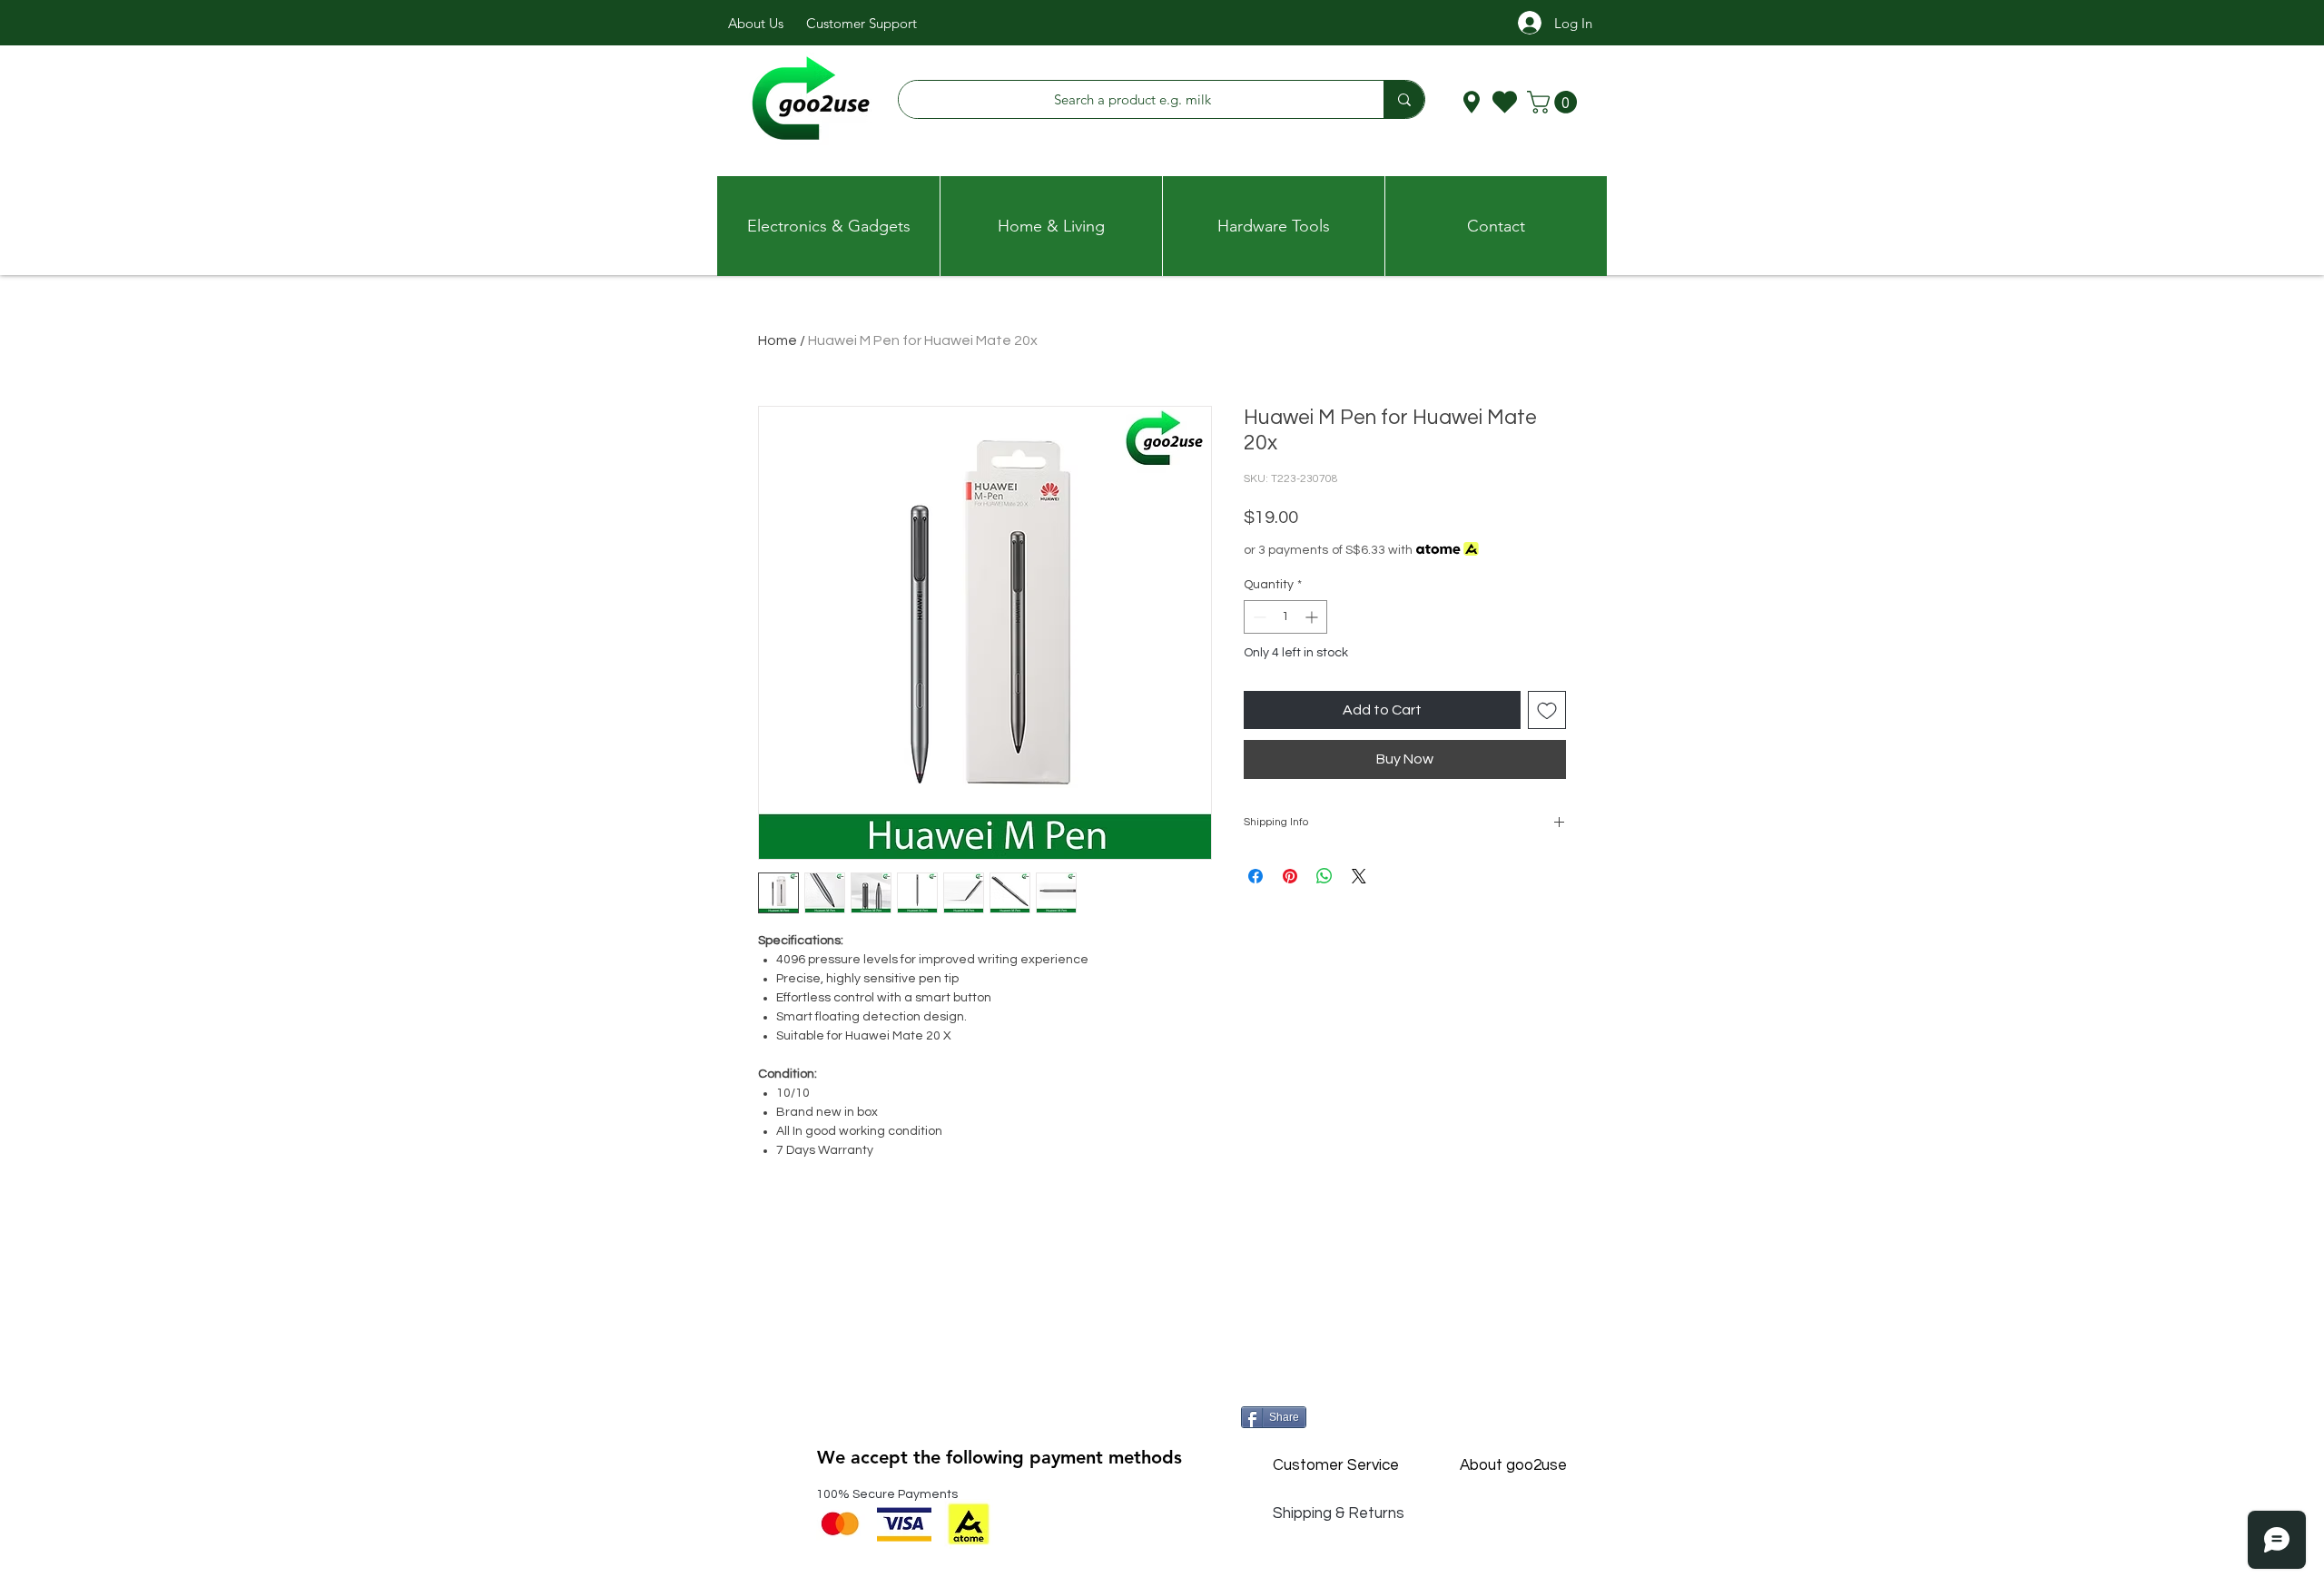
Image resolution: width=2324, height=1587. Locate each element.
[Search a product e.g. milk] (1404, 99)
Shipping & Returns (1339, 1513)
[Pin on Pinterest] (1290, 876)
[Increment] (1313, 617)
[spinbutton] (1285, 617)
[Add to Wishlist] (1547, 710)
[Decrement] (1258, 617)
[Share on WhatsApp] (1324, 876)
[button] (1555, 102)
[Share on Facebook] (1256, 876)
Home (778, 340)
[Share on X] (1359, 876)
